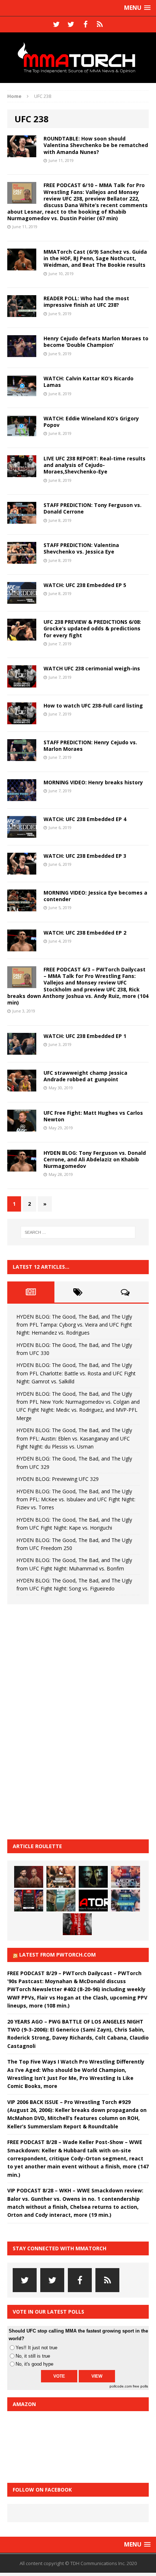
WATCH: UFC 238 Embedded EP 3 (85, 856)
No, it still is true (33, 2356)
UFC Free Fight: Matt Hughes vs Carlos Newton (93, 1116)
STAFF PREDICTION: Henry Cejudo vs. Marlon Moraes (90, 746)
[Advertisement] (62, 1721)
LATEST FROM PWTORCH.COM (58, 1955)
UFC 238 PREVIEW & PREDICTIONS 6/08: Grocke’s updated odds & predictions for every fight (92, 628)
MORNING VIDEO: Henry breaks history (93, 782)
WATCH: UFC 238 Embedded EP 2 (85, 933)
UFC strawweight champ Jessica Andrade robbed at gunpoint (85, 1076)
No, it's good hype (34, 2364)
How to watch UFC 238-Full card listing (93, 706)
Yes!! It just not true (36, 2348)
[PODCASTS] (100, 24)
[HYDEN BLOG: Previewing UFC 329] (93, 1901)
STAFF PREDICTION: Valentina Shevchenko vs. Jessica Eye (81, 548)
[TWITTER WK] (71, 24)
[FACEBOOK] (85, 24)
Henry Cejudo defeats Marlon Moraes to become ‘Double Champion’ (96, 342)
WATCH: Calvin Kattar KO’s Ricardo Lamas (89, 382)
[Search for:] (78, 1232)
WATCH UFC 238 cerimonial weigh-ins (92, 668)
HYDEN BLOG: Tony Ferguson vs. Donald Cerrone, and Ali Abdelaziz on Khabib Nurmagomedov (95, 1159)
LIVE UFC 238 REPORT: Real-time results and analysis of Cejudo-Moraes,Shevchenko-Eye (95, 465)
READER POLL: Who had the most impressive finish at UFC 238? (86, 302)
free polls (140, 2386)
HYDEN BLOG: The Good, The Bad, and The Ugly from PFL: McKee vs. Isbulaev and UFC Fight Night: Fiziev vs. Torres (76, 1499)
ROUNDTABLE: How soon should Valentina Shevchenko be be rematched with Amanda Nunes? (96, 145)
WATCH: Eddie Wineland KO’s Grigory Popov (91, 422)
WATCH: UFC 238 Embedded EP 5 (85, 585)
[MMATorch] (78, 58)
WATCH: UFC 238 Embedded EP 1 (85, 1036)
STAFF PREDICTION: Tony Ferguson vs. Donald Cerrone (93, 508)
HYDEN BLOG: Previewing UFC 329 (58, 1479)
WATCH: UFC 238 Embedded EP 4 (85, 819)
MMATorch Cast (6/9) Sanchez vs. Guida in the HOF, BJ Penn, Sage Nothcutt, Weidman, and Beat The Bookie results (95, 258)
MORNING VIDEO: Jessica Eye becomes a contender (95, 896)
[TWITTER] (56, 24)
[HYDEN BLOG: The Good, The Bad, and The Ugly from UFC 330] (61, 1877)
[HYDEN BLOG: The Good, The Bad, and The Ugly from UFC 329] (61, 1901)
